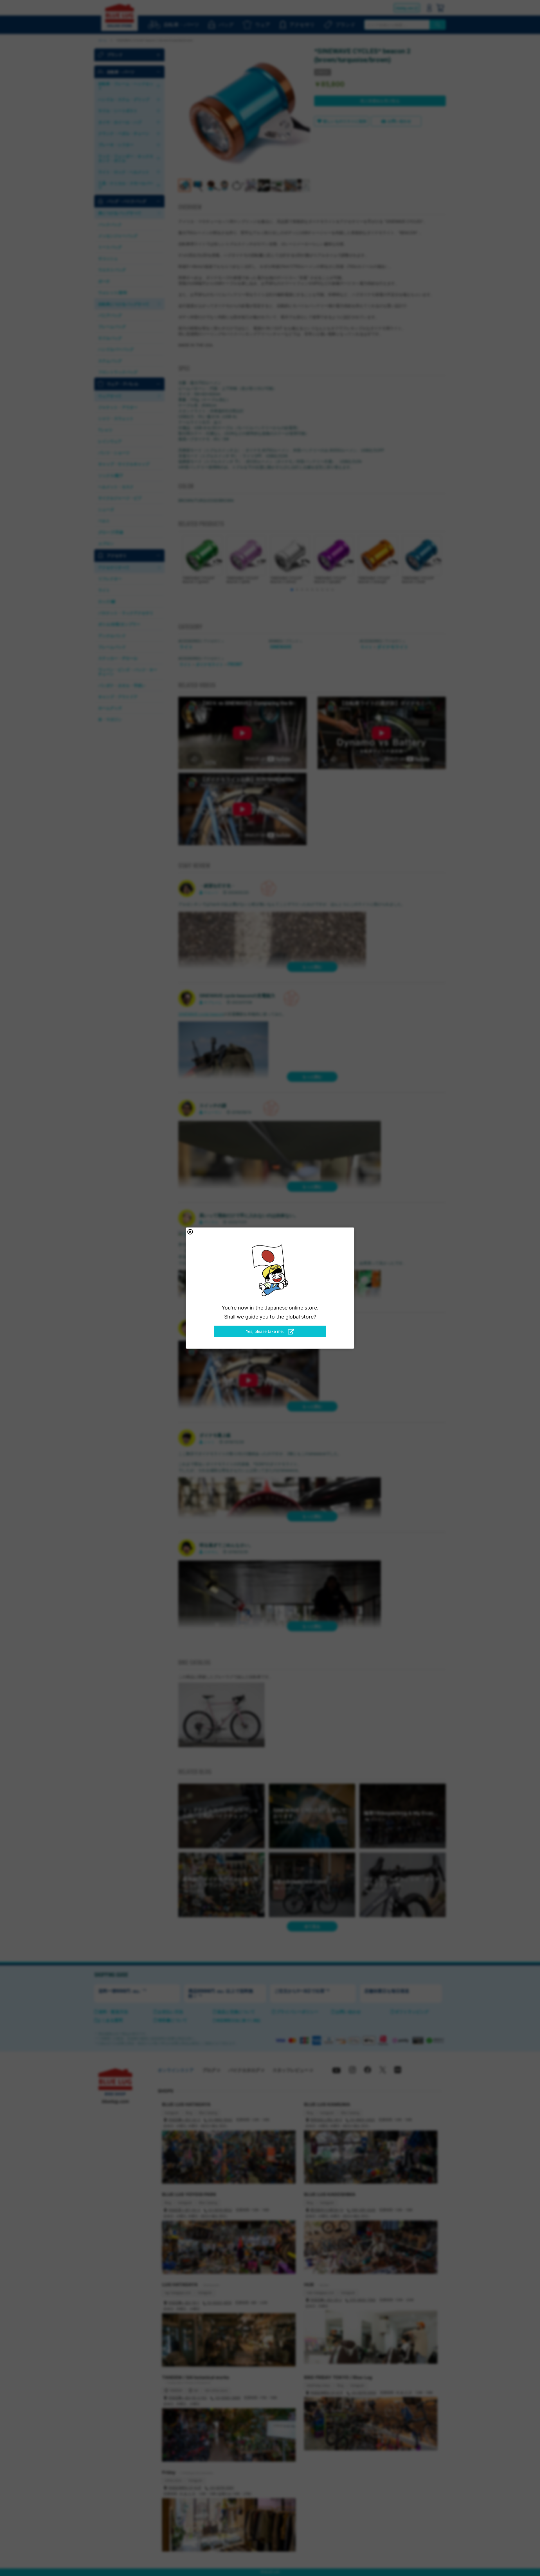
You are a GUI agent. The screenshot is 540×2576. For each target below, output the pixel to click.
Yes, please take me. (265, 1331)
